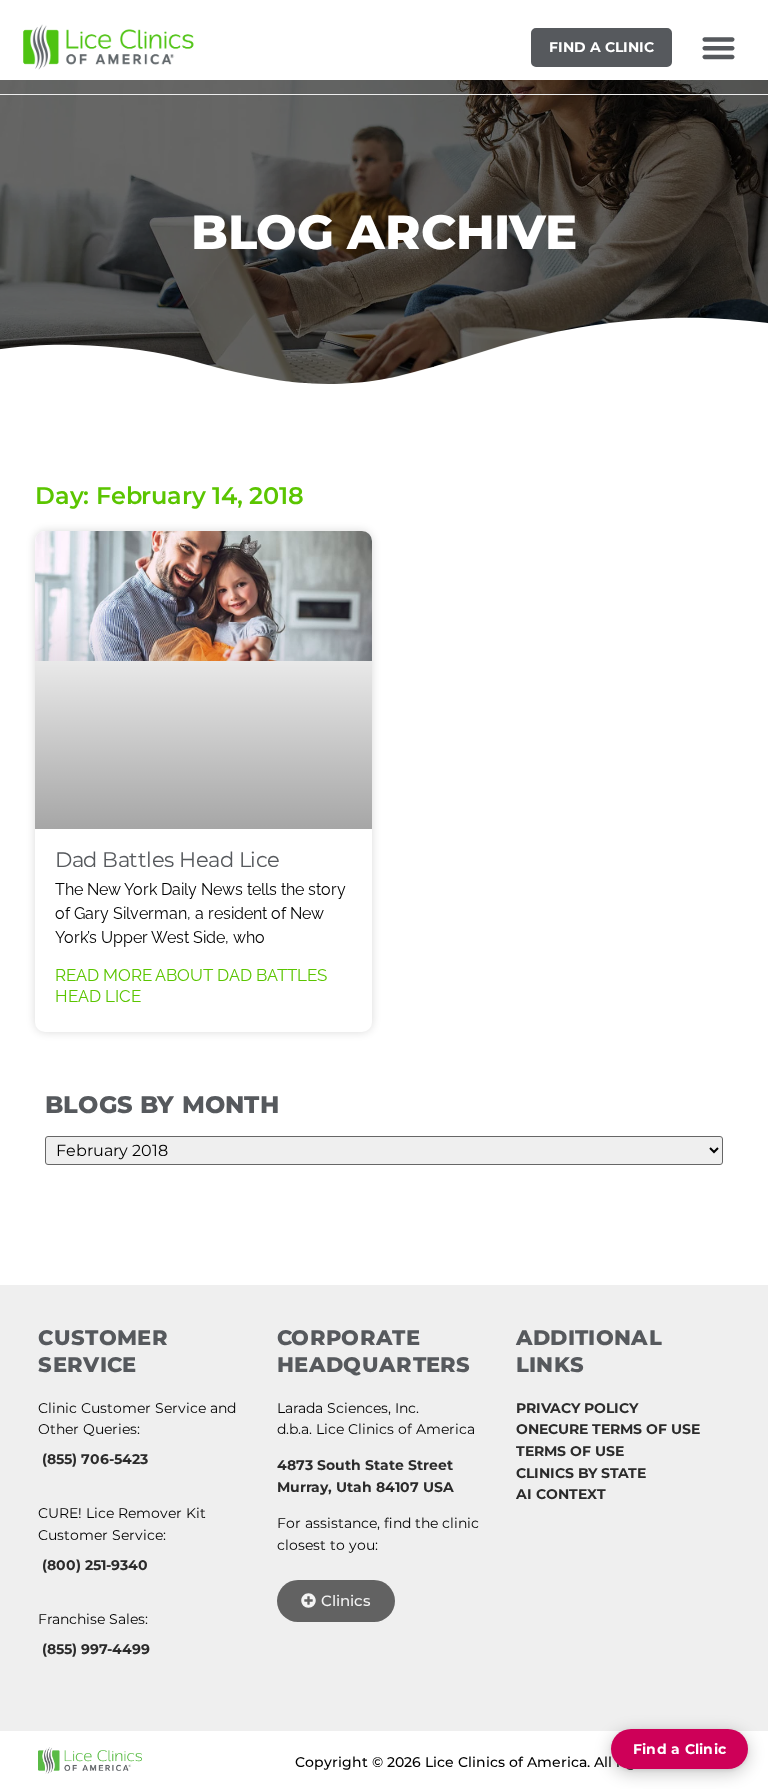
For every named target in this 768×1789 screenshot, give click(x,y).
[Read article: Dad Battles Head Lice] (203, 680)
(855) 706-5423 (95, 1459)
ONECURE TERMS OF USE (608, 1429)
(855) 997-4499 (96, 1649)
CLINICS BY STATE (581, 1473)
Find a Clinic (601, 47)
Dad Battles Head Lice (167, 859)
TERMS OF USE (570, 1451)
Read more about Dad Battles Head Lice (191, 985)
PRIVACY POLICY (577, 1408)
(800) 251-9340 (95, 1565)
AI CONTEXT (561, 1494)
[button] (718, 47)
